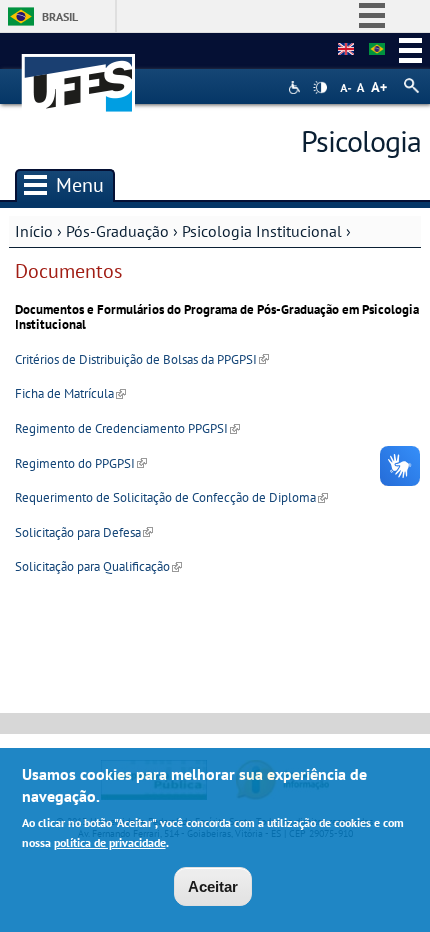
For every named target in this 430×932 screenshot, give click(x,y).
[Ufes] (79, 73)
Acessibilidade (296, 87)
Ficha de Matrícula (70, 393)
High (320, 88)
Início (34, 231)
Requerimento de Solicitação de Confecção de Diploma (171, 497)
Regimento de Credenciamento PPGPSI (127, 428)
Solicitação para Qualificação (98, 566)
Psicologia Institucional (262, 231)
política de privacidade (110, 842)
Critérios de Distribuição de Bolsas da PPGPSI (142, 359)
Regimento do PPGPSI (81, 463)
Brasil (60, 16)
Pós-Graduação (117, 231)
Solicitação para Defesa (84, 532)
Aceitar (213, 886)
